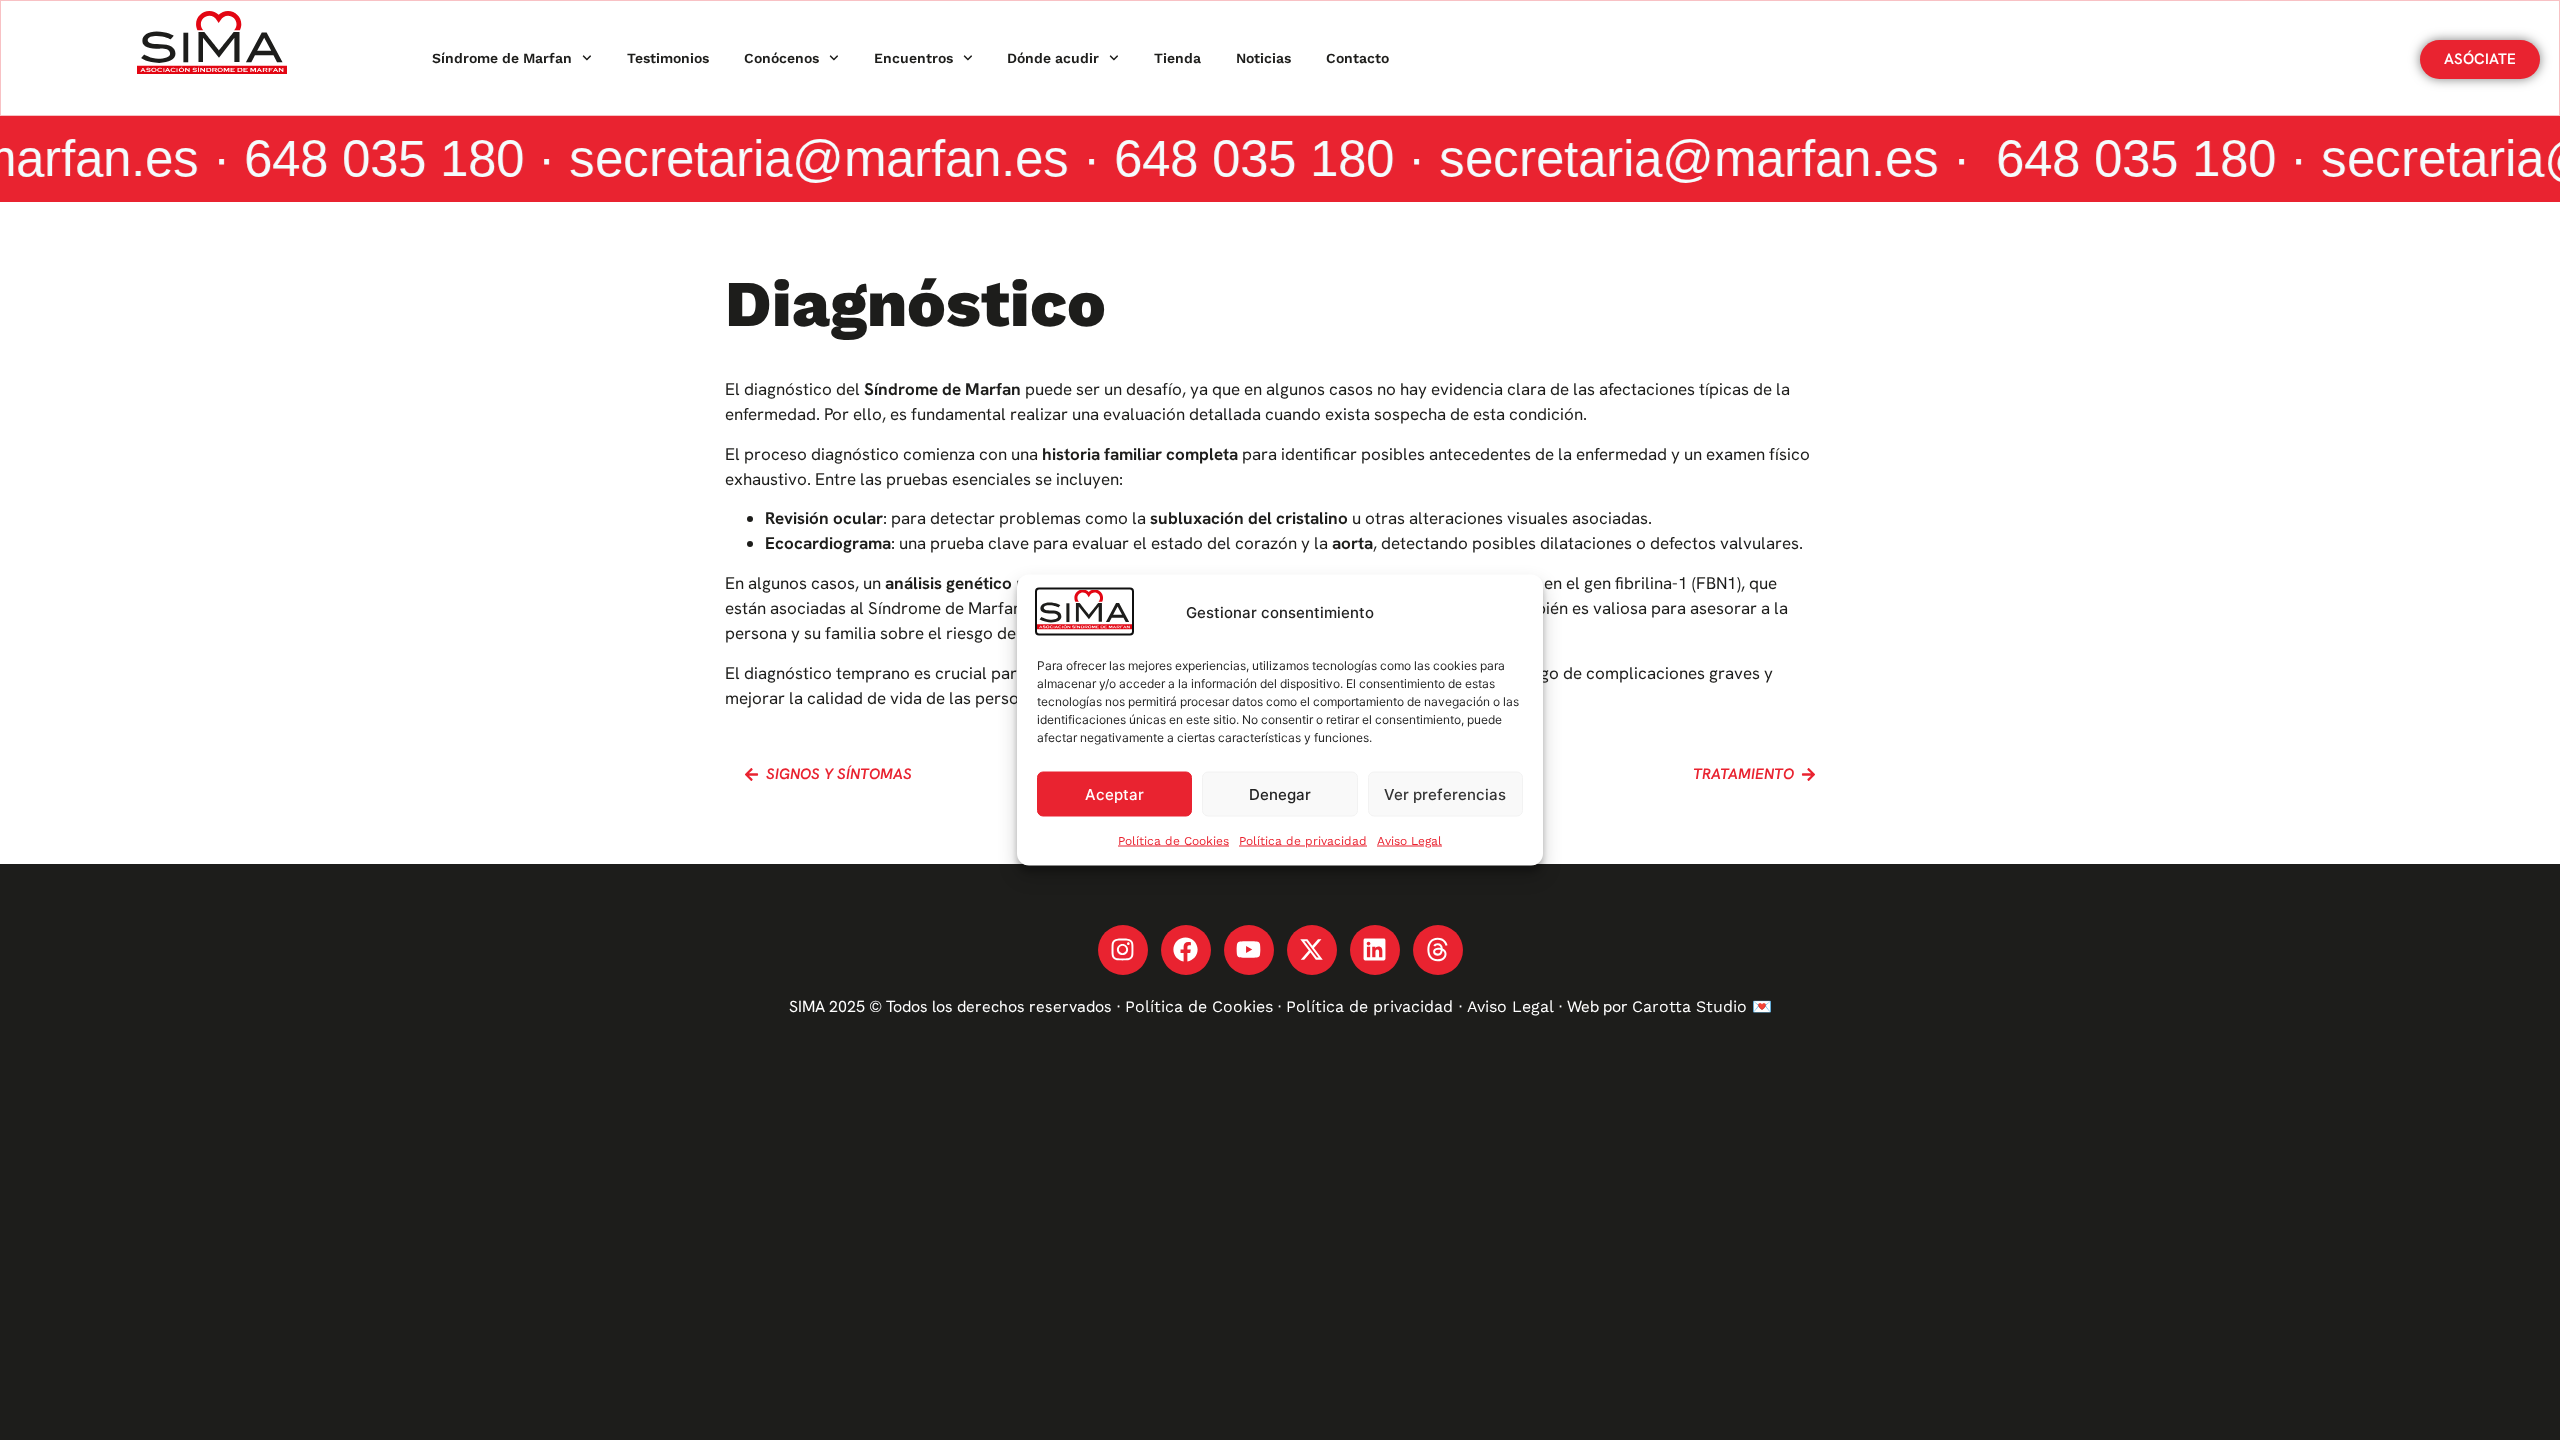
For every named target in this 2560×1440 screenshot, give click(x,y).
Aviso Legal (1409, 841)
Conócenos (781, 58)
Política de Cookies (1173, 841)
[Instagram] (1123, 950)
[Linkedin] (1375, 950)
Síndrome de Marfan (502, 58)
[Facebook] (1186, 950)
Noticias (1263, 58)
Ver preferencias (1445, 793)
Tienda (1177, 58)
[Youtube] (1249, 950)
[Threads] (1438, 950)
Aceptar (1114, 793)
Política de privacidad (1303, 841)
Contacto (1357, 58)
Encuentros (913, 58)
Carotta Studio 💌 (1702, 1006)
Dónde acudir (1053, 58)
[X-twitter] (1312, 950)
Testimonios (668, 58)
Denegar (1280, 793)
